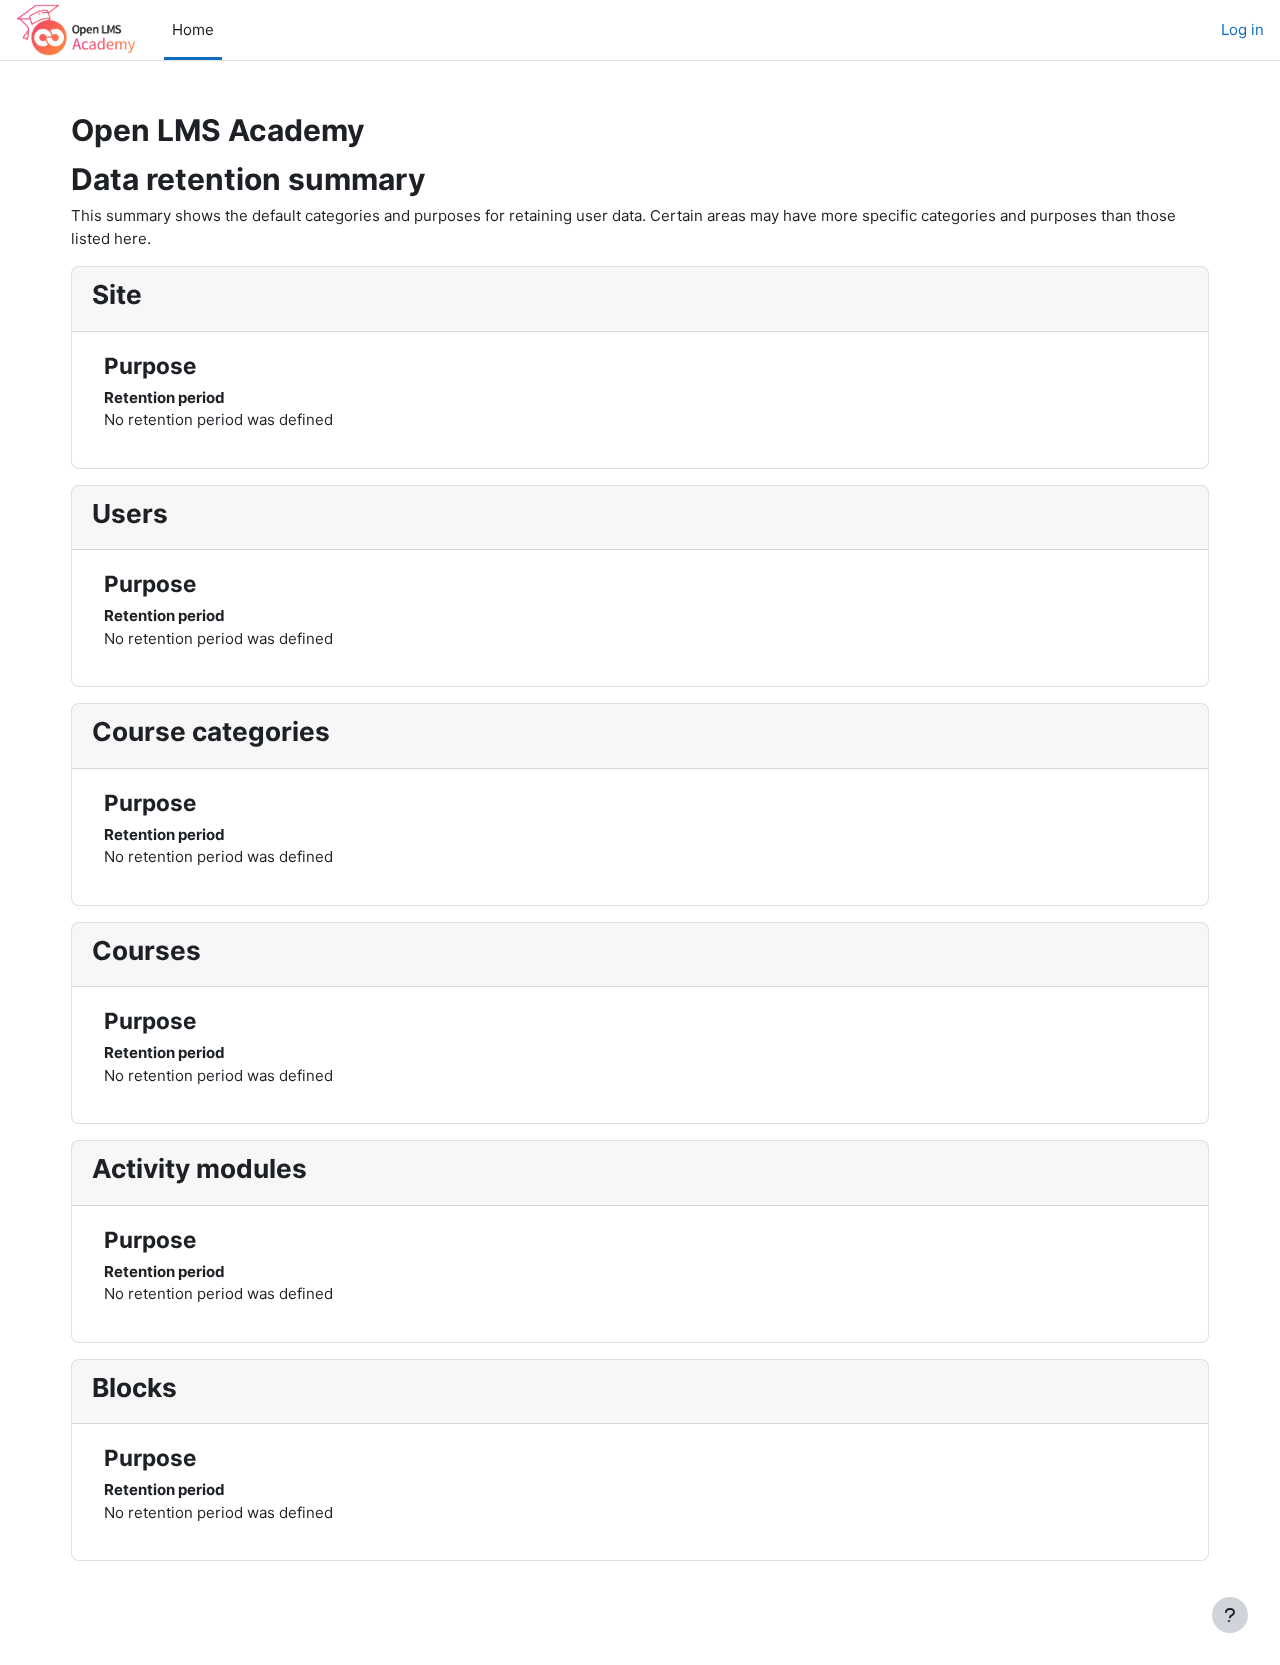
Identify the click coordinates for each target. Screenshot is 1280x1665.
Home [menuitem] (193, 29)
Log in (1242, 29)
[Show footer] (1230, 1615)
